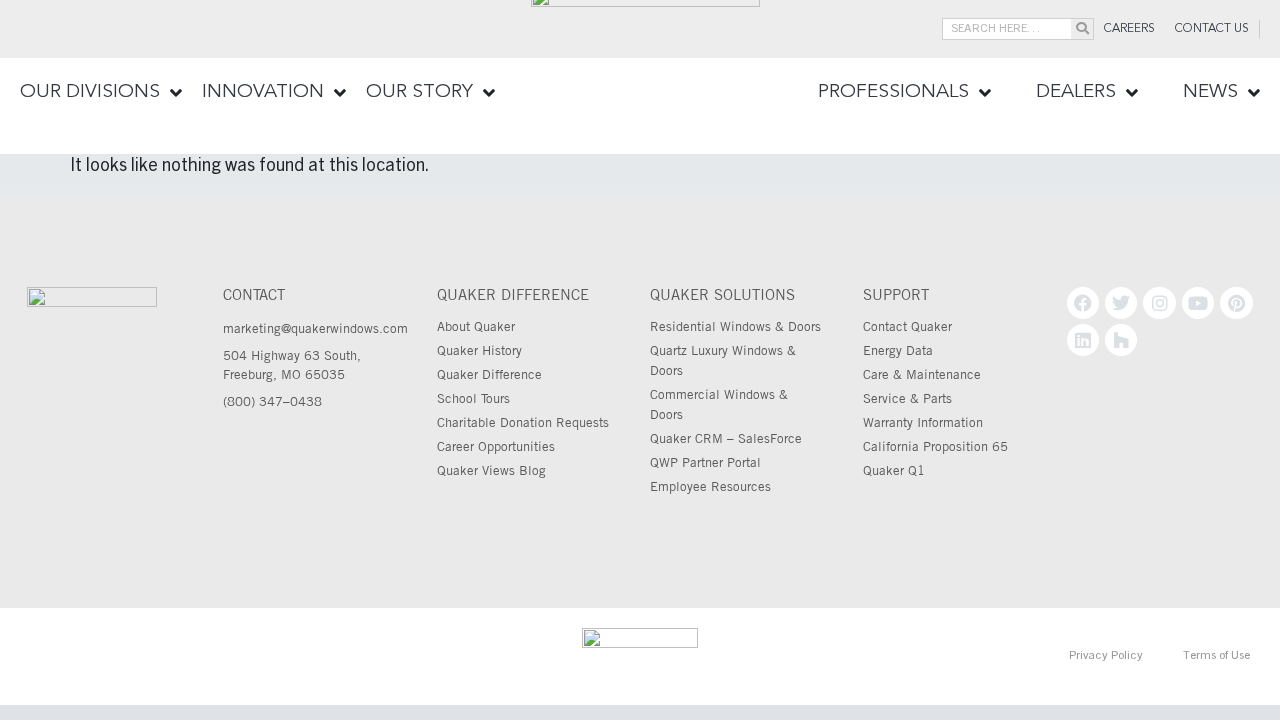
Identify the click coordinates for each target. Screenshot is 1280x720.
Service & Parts (907, 398)
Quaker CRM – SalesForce (726, 438)
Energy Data (898, 350)
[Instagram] (1159, 303)
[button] (101, 92)
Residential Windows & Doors (735, 326)
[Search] (1082, 29)
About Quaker (476, 326)
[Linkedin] (1083, 340)
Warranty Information (923, 422)
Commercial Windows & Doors (719, 404)
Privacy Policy (1106, 656)
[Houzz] (1121, 340)
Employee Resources (710, 486)
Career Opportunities (496, 446)
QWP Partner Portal (705, 462)
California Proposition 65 (935, 446)
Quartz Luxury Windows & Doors (723, 360)
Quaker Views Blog (491, 470)
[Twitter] (1121, 303)
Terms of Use (1216, 656)
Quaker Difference (489, 374)
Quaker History (479, 350)
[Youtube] (1198, 303)
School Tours (473, 398)
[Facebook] (1083, 303)
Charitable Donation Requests (523, 422)
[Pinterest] (1236, 303)
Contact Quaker (907, 326)
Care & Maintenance (922, 374)
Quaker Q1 (894, 470)
